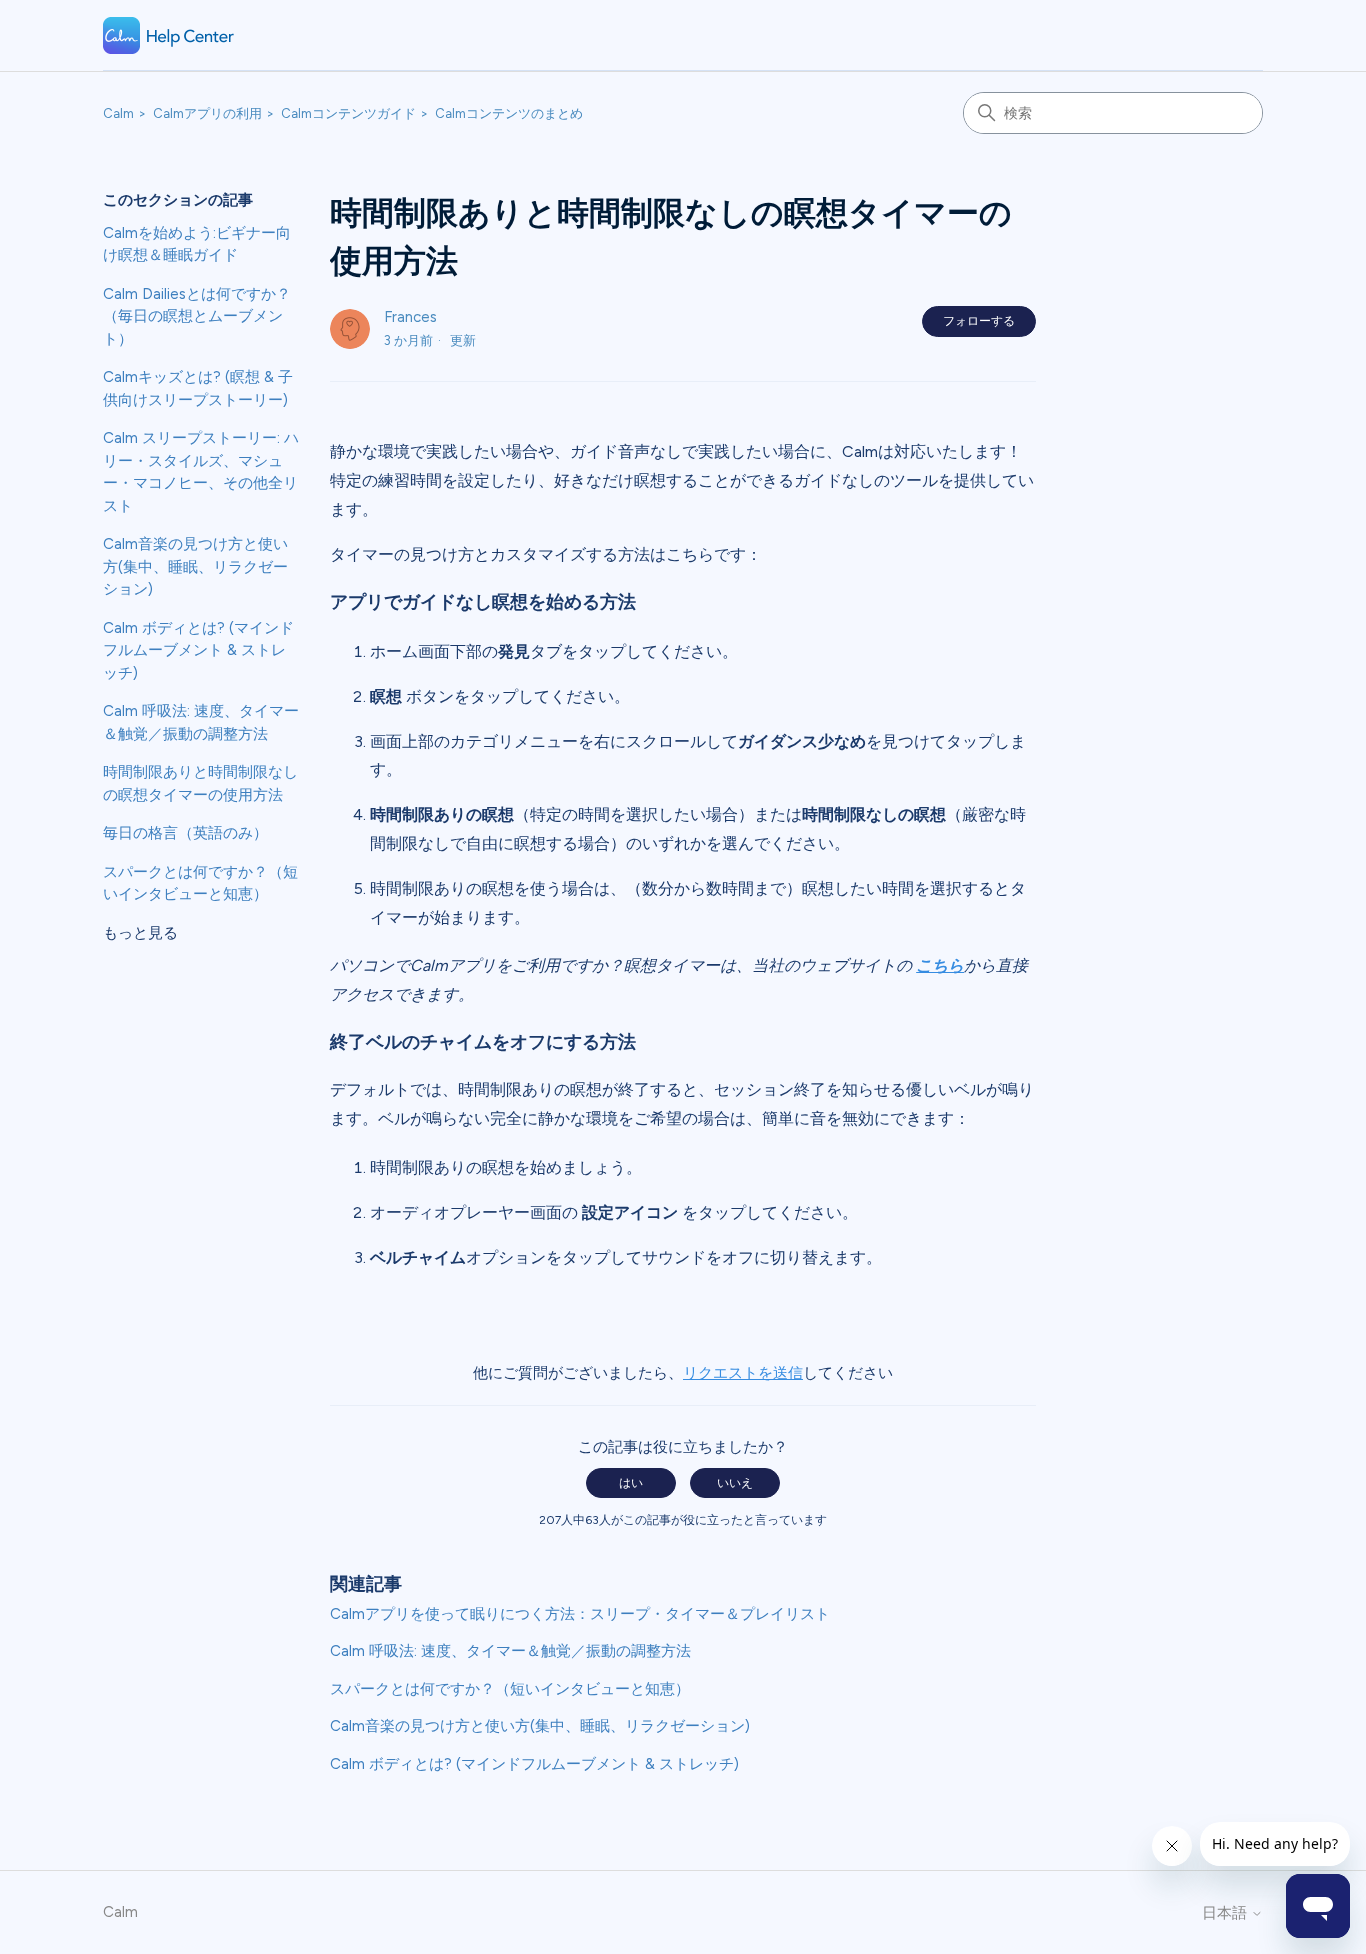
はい (631, 1483)
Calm (118, 113)
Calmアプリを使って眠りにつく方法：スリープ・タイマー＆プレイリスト (580, 1614)
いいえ (735, 1483)
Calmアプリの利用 (207, 113)
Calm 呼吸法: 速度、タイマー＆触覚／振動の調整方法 (201, 722)
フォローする (979, 321)
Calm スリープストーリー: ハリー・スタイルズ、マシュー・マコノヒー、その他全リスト (201, 472)
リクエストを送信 (743, 1373)
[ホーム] (169, 35)
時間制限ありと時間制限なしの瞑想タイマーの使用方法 (200, 783)
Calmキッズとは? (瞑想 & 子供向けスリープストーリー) (198, 388)
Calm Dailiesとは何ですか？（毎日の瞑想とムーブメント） (197, 316)
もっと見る (140, 933)
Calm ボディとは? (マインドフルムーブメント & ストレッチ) (198, 650)
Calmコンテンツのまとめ (509, 113)
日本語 (1226, 1913)
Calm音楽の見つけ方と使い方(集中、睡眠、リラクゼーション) (195, 566)
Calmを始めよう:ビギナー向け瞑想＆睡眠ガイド (197, 244)
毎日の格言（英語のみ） (185, 833)
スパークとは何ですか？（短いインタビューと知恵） (200, 883)
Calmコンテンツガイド (348, 113)
